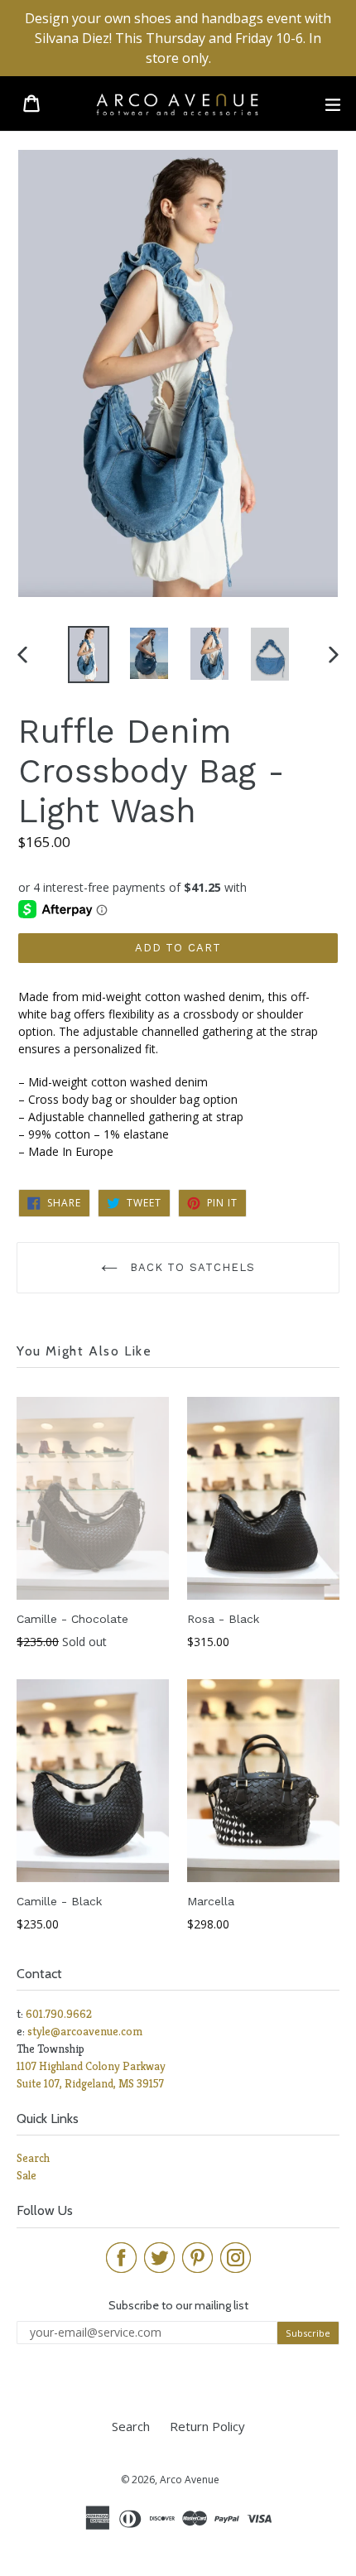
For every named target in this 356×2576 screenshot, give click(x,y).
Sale (26, 2175)
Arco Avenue (190, 2480)
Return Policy (207, 2426)
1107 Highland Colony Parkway (91, 2066)
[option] (88, 654)
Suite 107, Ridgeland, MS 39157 (90, 2083)
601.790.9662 (59, 2014)
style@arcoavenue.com (85, 2031)
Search (33, 2158)
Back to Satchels (190, 1267)
